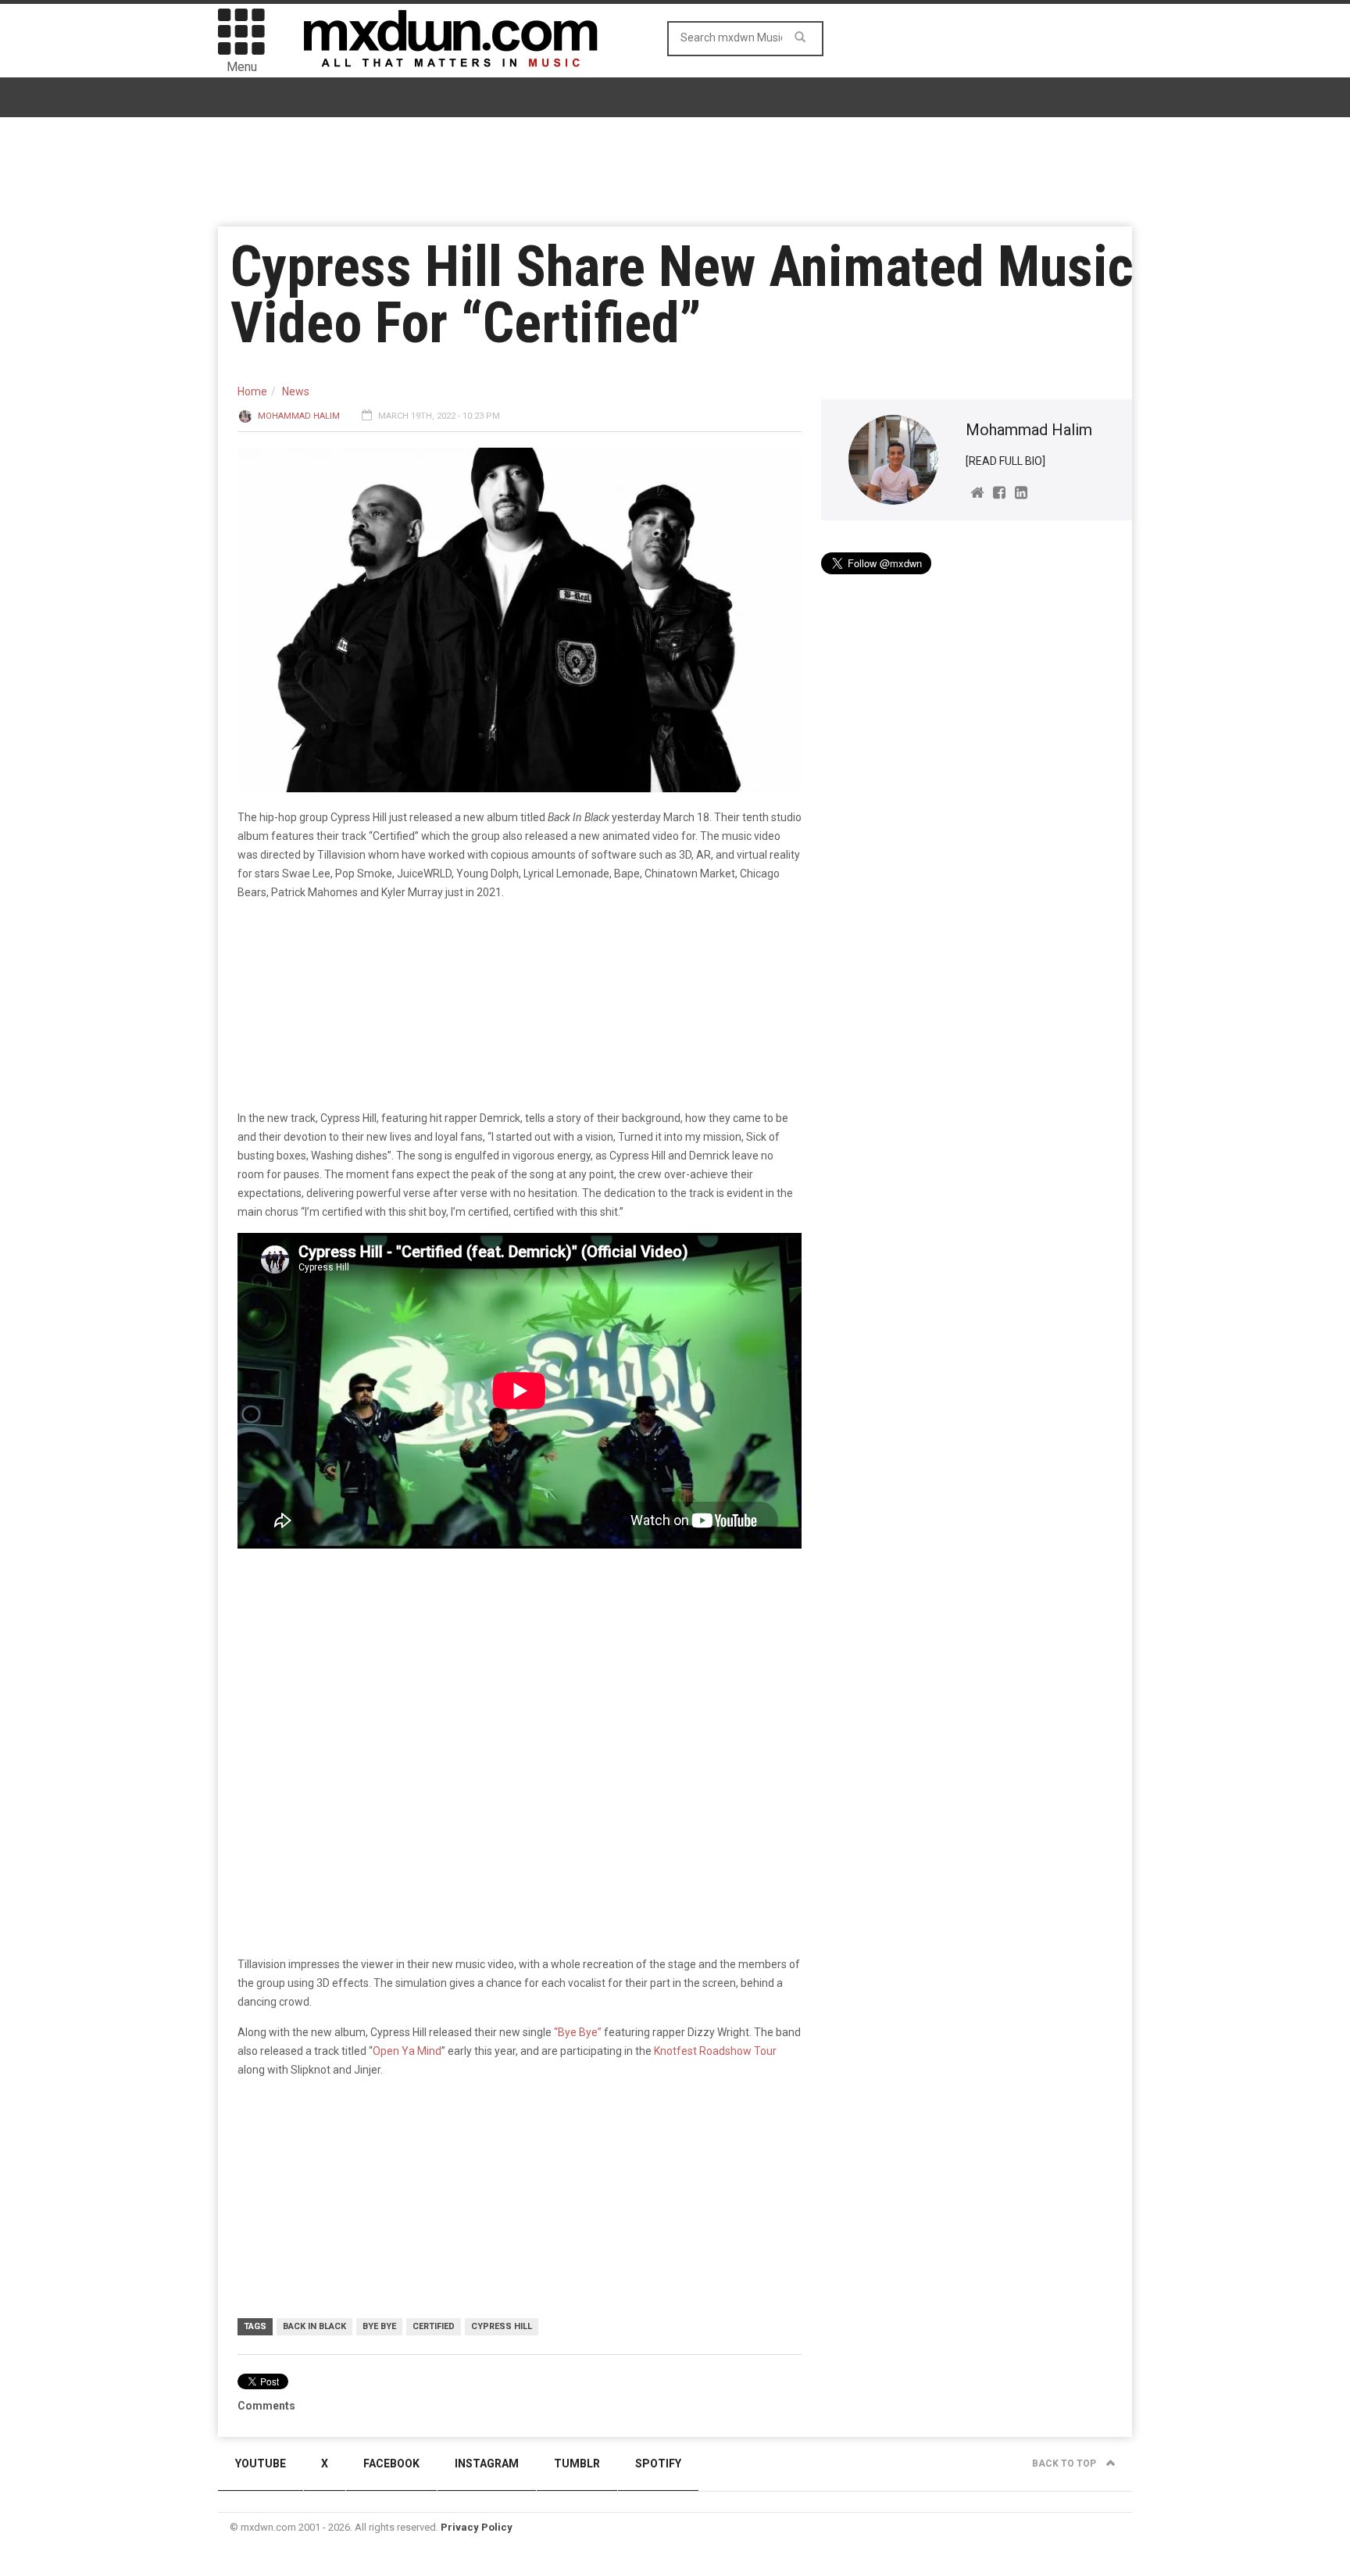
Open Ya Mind (407, 2051)
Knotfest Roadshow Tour (715, 2051)
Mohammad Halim (299, 416)
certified (434, 2326)
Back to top (1065, 2463)
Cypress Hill (502, 2326)
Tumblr (577, 2463)
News (296, 391)
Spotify (658, 2463)
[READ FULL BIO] (1005, 461)
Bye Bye (379, 2326)
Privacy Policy (477, 2527)
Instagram (487, 2463)
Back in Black (314, 2326)
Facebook (391, 2463)
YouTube (261, 2463)
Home (252, 391)
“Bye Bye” (578, 2032)
